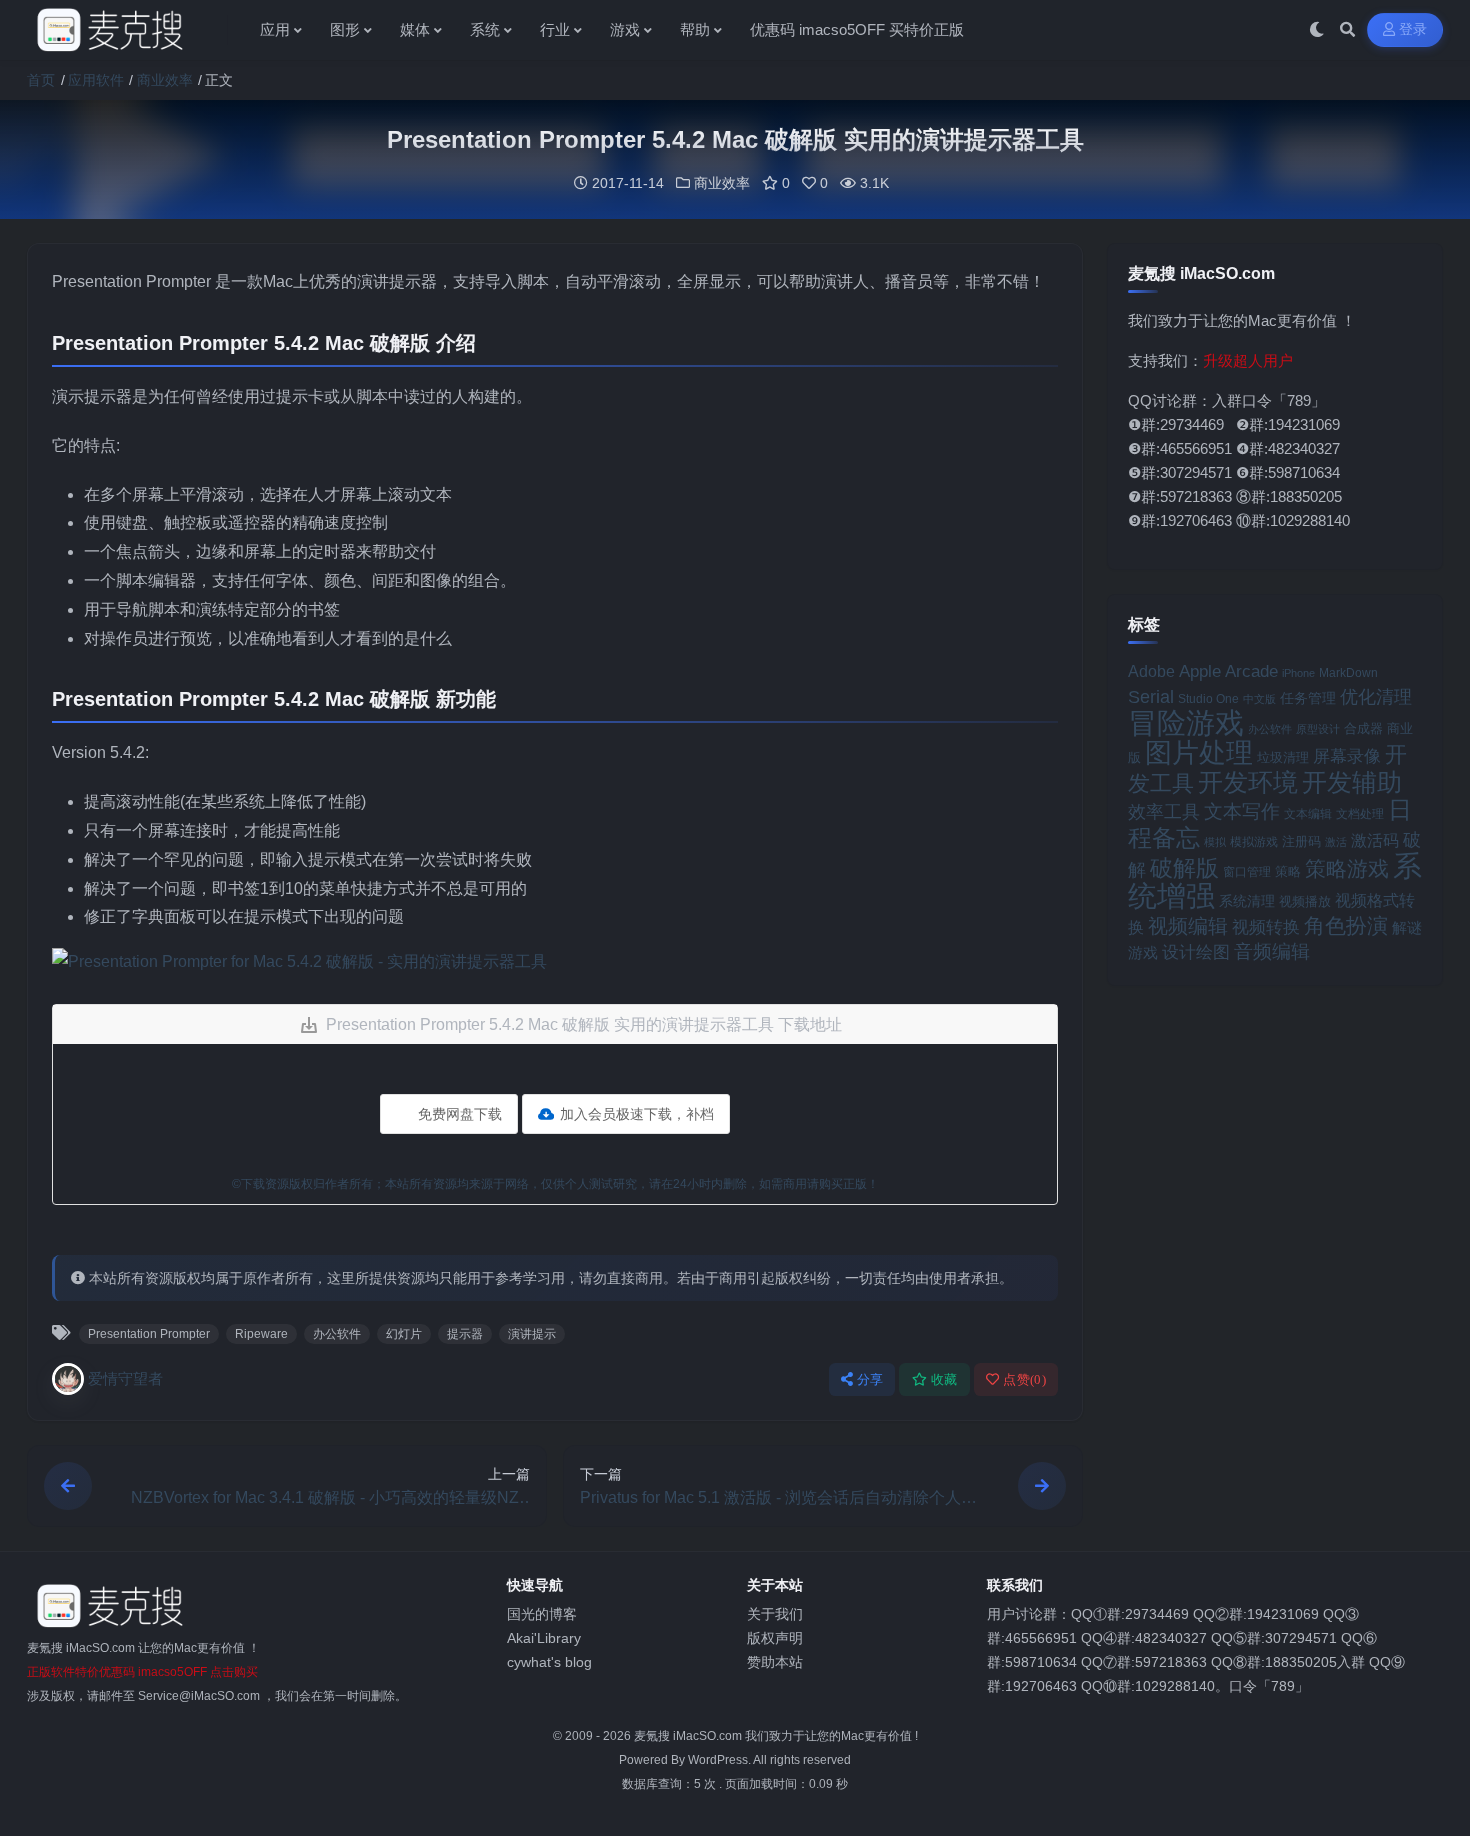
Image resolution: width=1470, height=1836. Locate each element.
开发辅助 (1352, 782)
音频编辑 (1272, 951)
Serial (1151, 697)
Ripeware (261, 1334)
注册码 (1301, 841)
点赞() (1024, 1379)
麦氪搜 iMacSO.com (689, 1736)
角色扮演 (1346, 925)
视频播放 (1305, 901)
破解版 (1184, 868)
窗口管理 (1247, 872)
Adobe (1151, 671)
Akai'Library (544, 1638)
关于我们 (775, 1614)
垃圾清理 (1283, 757)
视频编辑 (1188, 926)
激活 (1336, 842)
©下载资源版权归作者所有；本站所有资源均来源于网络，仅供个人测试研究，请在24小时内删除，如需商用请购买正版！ (555, 1184)
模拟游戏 (1254, 841)
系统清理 (1247, 901)
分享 (870, 1379)
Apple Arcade (1228, 671)
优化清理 (1376, 697)
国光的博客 (542, 1614)
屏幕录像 (1347, 756)
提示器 (465, 1334)
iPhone (1298, 673)
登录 (1413, 29)
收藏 (944, 1379)
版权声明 (775, 1638)
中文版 (1259, 699)
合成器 (1363, 728)
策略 (1288, 872)
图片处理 (1199, 753)
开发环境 (1248, 782)
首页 (41, 80)
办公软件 (337, 1334)
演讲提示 (532, 1334)
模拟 (1215, 842)
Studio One (1208, 699)
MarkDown (1348, 673)
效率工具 (1164, 812)
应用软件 (96, 80)
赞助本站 (775, 1662)
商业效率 (165, 80)
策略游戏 (1347, 868)
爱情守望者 (125, 1378)
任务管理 (1308, 698)
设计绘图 (1196, 952)
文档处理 (1360, 814)
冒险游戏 (1186, 722)
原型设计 (1318, 729)
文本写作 (1242, 811)
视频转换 (1266, 927)
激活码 (1375, 840)
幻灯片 (404, 1334)
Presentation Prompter (149, 1334)
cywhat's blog (549, 1662)
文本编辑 (1308, 813)
